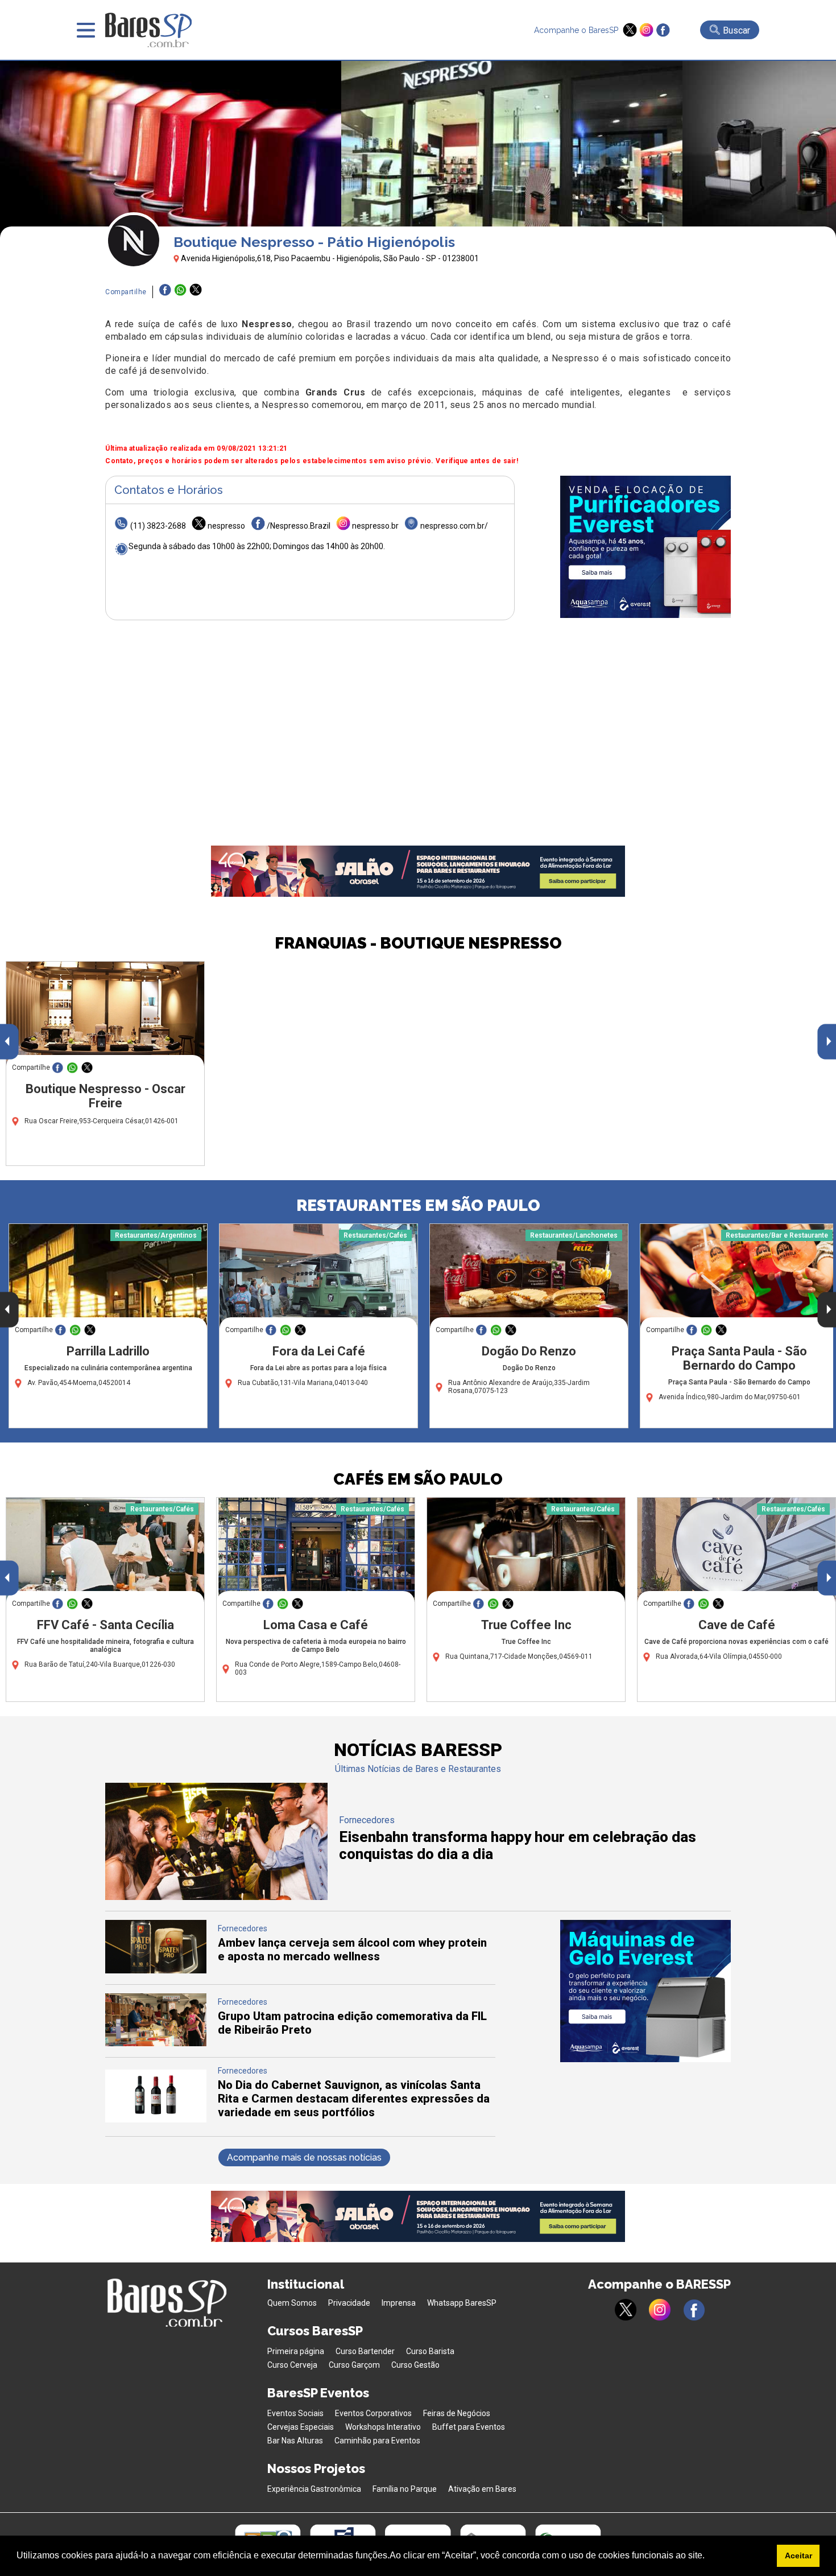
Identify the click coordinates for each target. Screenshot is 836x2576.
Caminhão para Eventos (377, 2441)
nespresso (226, 526)
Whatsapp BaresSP (462, 2303)
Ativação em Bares (482, 2489)
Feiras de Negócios (457, 2413)
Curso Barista (430, 2351)
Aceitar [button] (798, 2556)
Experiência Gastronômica (314, 2489)
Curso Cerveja (292, 2365)
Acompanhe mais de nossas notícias (304, 2157)
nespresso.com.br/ (454, 526)
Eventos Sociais (295, 2413)
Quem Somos (292, 2303)
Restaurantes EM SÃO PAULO (418, 1205)
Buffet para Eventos (469, 2427)
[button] (709, 2557)
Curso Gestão (415, 2365)
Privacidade (349, 2303)
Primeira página (296, 2351)
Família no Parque (405, 2489)
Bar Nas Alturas (295, 2441)
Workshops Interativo (383, 2427)
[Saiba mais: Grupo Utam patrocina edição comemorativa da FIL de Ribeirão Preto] (156, 2043)
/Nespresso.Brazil (299, 526)
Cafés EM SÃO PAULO (418, 1479)
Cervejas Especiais (301, 2427)
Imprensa (399, 2303)
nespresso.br (375, 526)
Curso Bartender (365, 2351)
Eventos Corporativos (373, 2413)
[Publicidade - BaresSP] (645, 547)
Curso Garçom (354, 2365)
